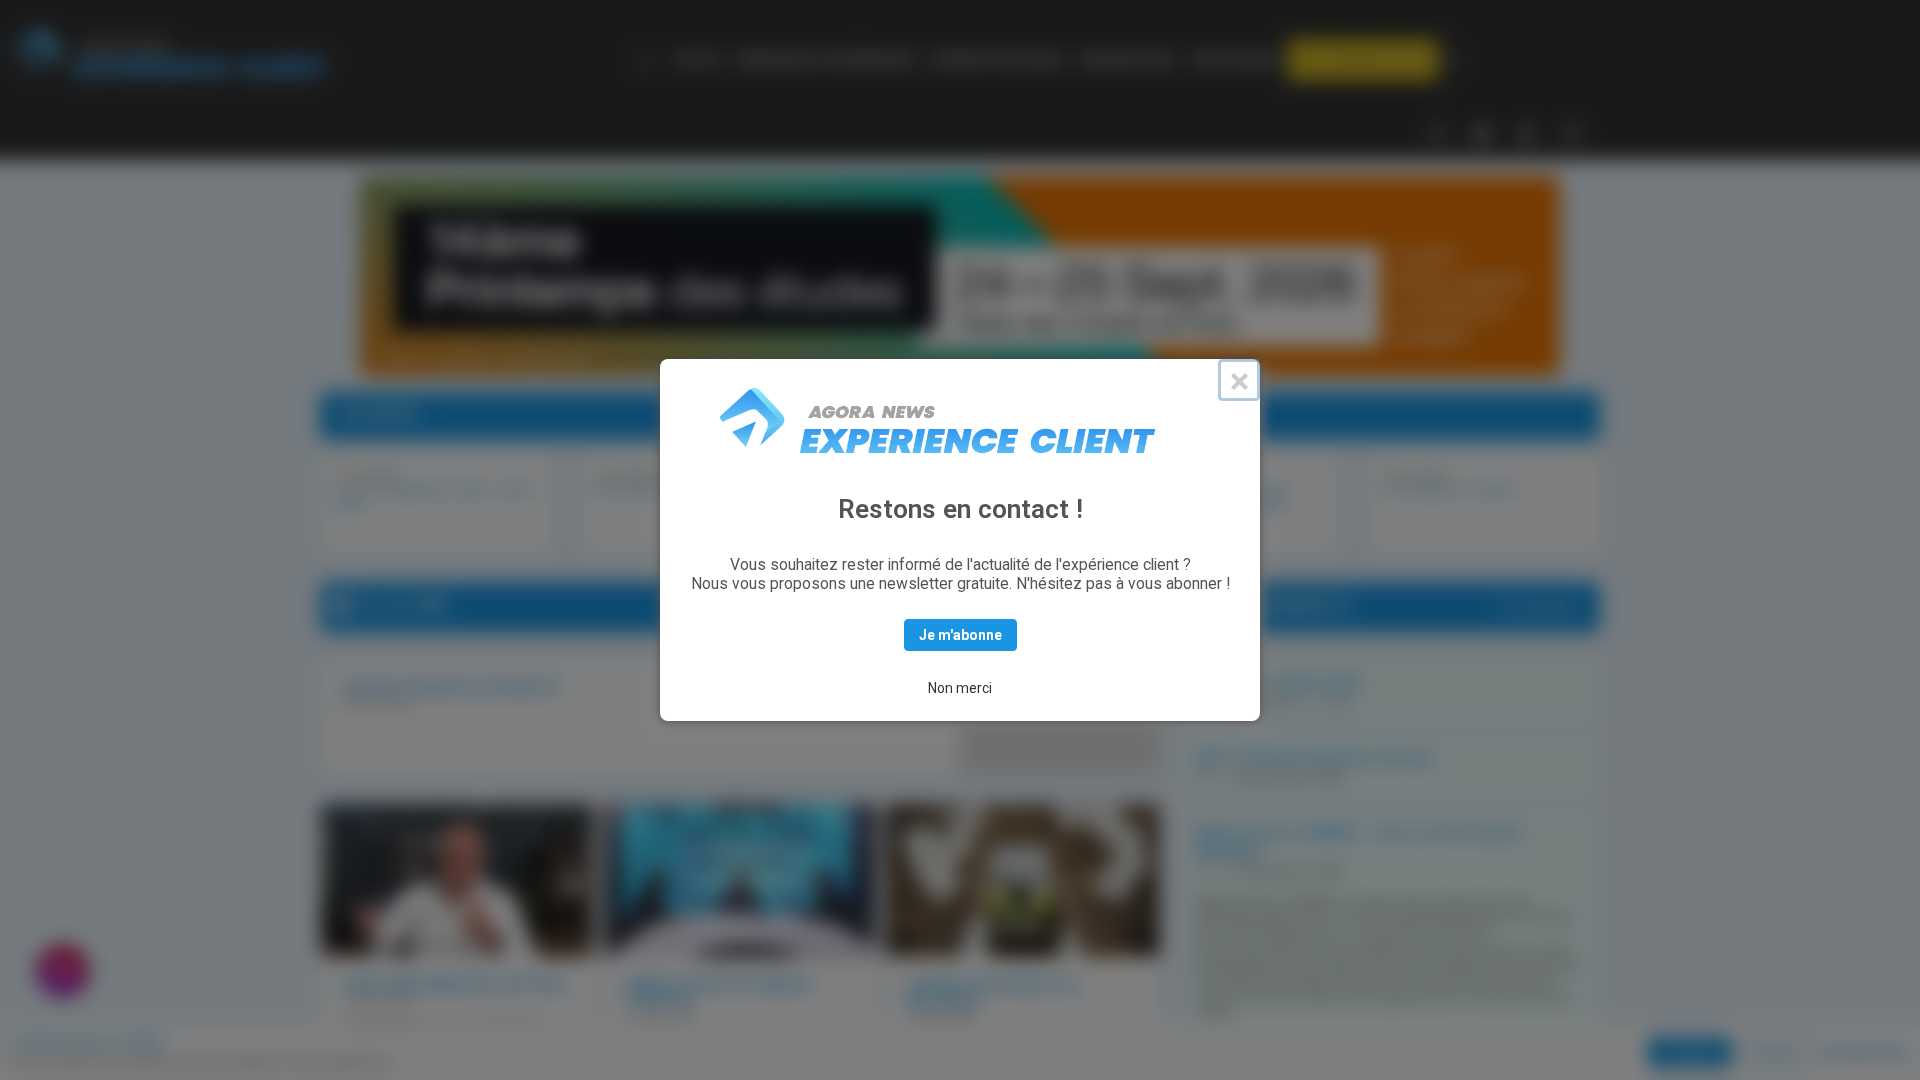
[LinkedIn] (1482, 132)
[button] (1363, 60)
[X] (1437, 132)
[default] (648, 60)
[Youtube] (1526, 132)
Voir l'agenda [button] (1537, 607)
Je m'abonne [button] (960, 635)
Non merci (960, 688)
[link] (698, 60)
